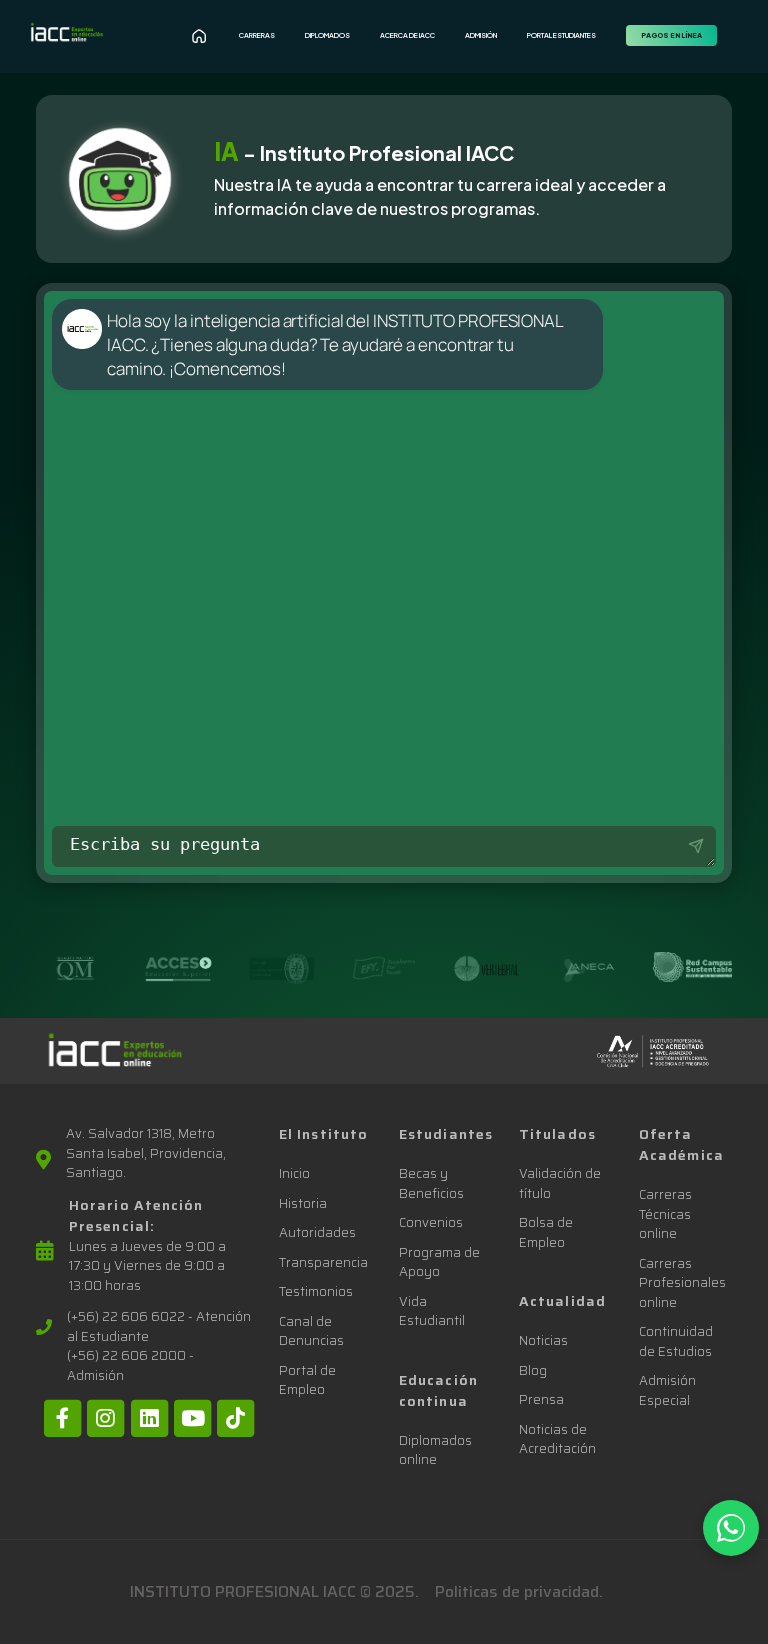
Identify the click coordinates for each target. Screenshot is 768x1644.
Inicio (294, 1173)
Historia (303, 1203)
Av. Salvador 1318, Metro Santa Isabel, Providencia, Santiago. (146, 1153)
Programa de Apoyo (439, 1262)
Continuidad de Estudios (676, 1341)
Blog (533, 1370)
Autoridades (317, 1232)
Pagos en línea (671, 35)
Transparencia (323, 1262)
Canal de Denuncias (311, 1331)
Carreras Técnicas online (665, 1214)
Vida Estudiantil (432, 1311)
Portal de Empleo (307, 1380)
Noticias (543, 1340)
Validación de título (560, 1183)
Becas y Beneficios (431, 1183)
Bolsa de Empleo (546, 1232)
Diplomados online (435, 1450)
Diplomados (327, 35)
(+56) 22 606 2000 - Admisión (130, 1365)
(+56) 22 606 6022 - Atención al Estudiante (159, 1326)
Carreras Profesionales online (682, 1283)
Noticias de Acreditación (557, 1439)
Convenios (431, 1222)
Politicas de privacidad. (519, 1591)
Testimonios (316, 1291)
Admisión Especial (667, 1390)
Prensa (541, 1399)
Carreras (257, 35)
